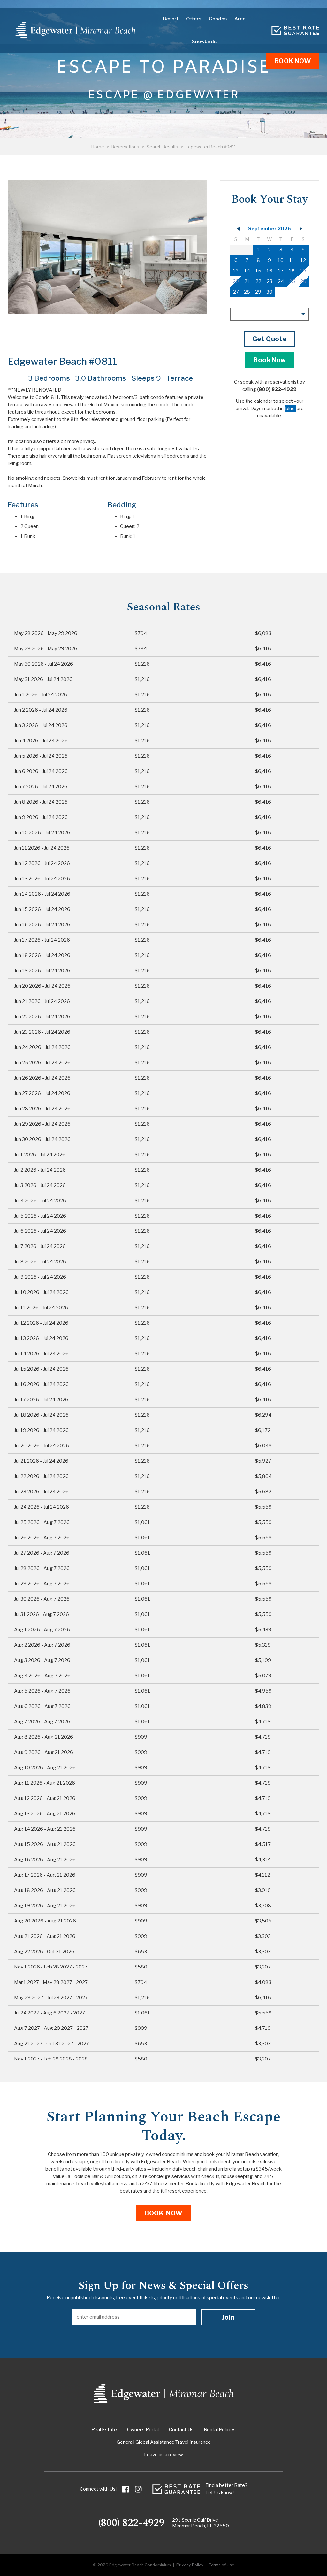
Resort (171, 19)
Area (240, 19)
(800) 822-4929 (131, 2523)
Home (98, 147)
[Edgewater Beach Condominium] (76, 30)
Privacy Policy (190, 2565)
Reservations (125, 147)
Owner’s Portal (143, 2430)
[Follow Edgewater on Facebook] (125, 2489)
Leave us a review (163, 2455)
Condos (218, 19)
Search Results (162, 147)
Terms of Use (221, 2565)
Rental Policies (220, 2430)
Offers (194, 19)
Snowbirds (204, 42)
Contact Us (181, 2430)
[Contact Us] (295, 30)
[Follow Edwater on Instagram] (138, 2489)
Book (293, 61)
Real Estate (104, 2430)
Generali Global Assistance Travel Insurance (164, 2442)
